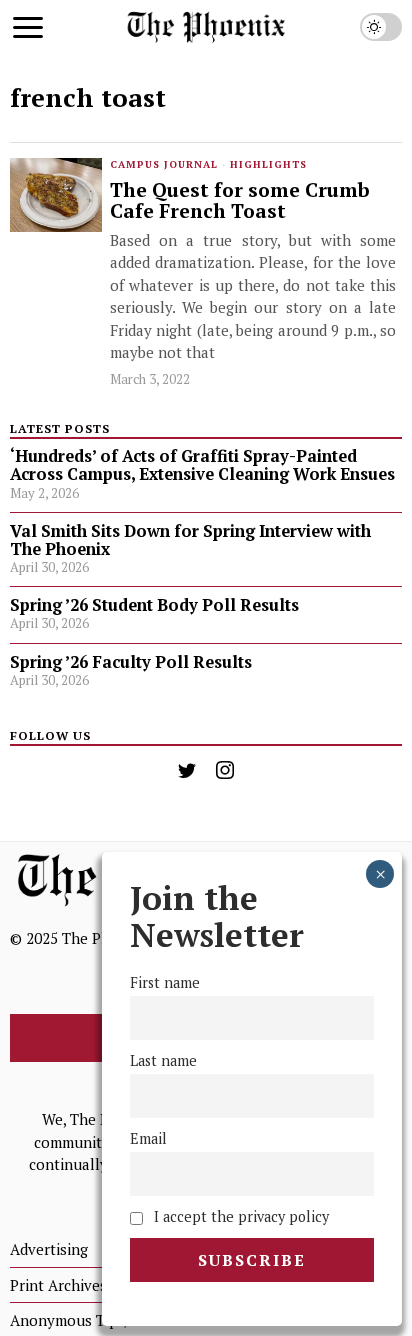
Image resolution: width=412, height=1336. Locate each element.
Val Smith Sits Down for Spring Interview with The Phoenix (190, 540)
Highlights (268, 164)
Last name (163, 1060)
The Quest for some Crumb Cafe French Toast (240, 201)
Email (148, 1138)
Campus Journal (164, 164)
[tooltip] (187, 770)
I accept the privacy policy (239, 1216)
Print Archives (58, 1285)
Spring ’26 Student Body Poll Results (154, 605)
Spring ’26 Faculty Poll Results (131, 662)
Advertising (49, 1249)
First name (165, 982)
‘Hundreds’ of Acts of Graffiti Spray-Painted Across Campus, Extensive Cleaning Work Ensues (202, 465)
